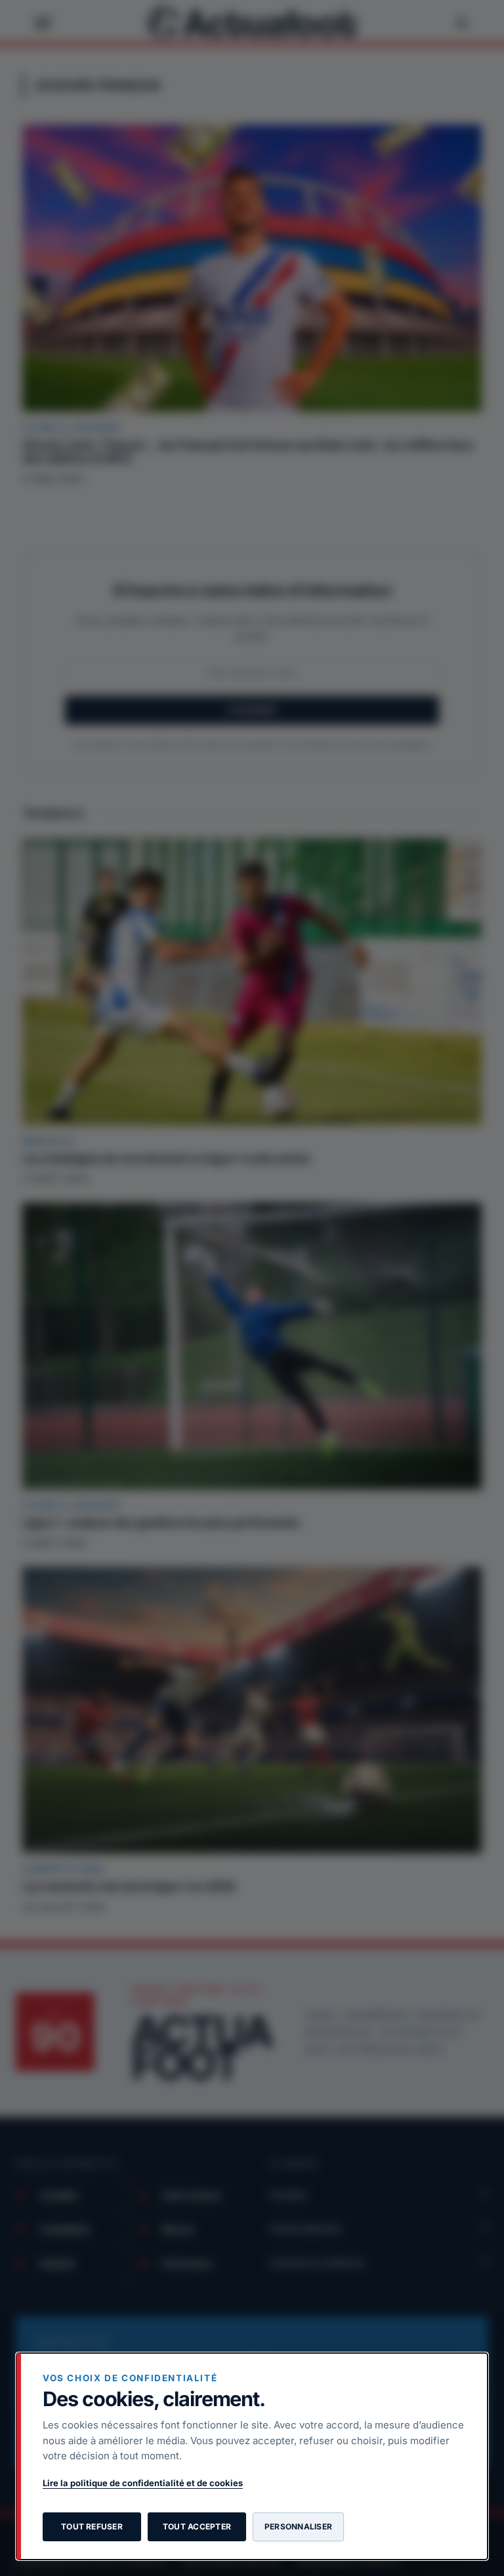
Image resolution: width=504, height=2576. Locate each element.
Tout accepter (197, 2526)
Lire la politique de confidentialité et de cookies (143, 2483)
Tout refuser (92, 2526)
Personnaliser (298, 2526)
